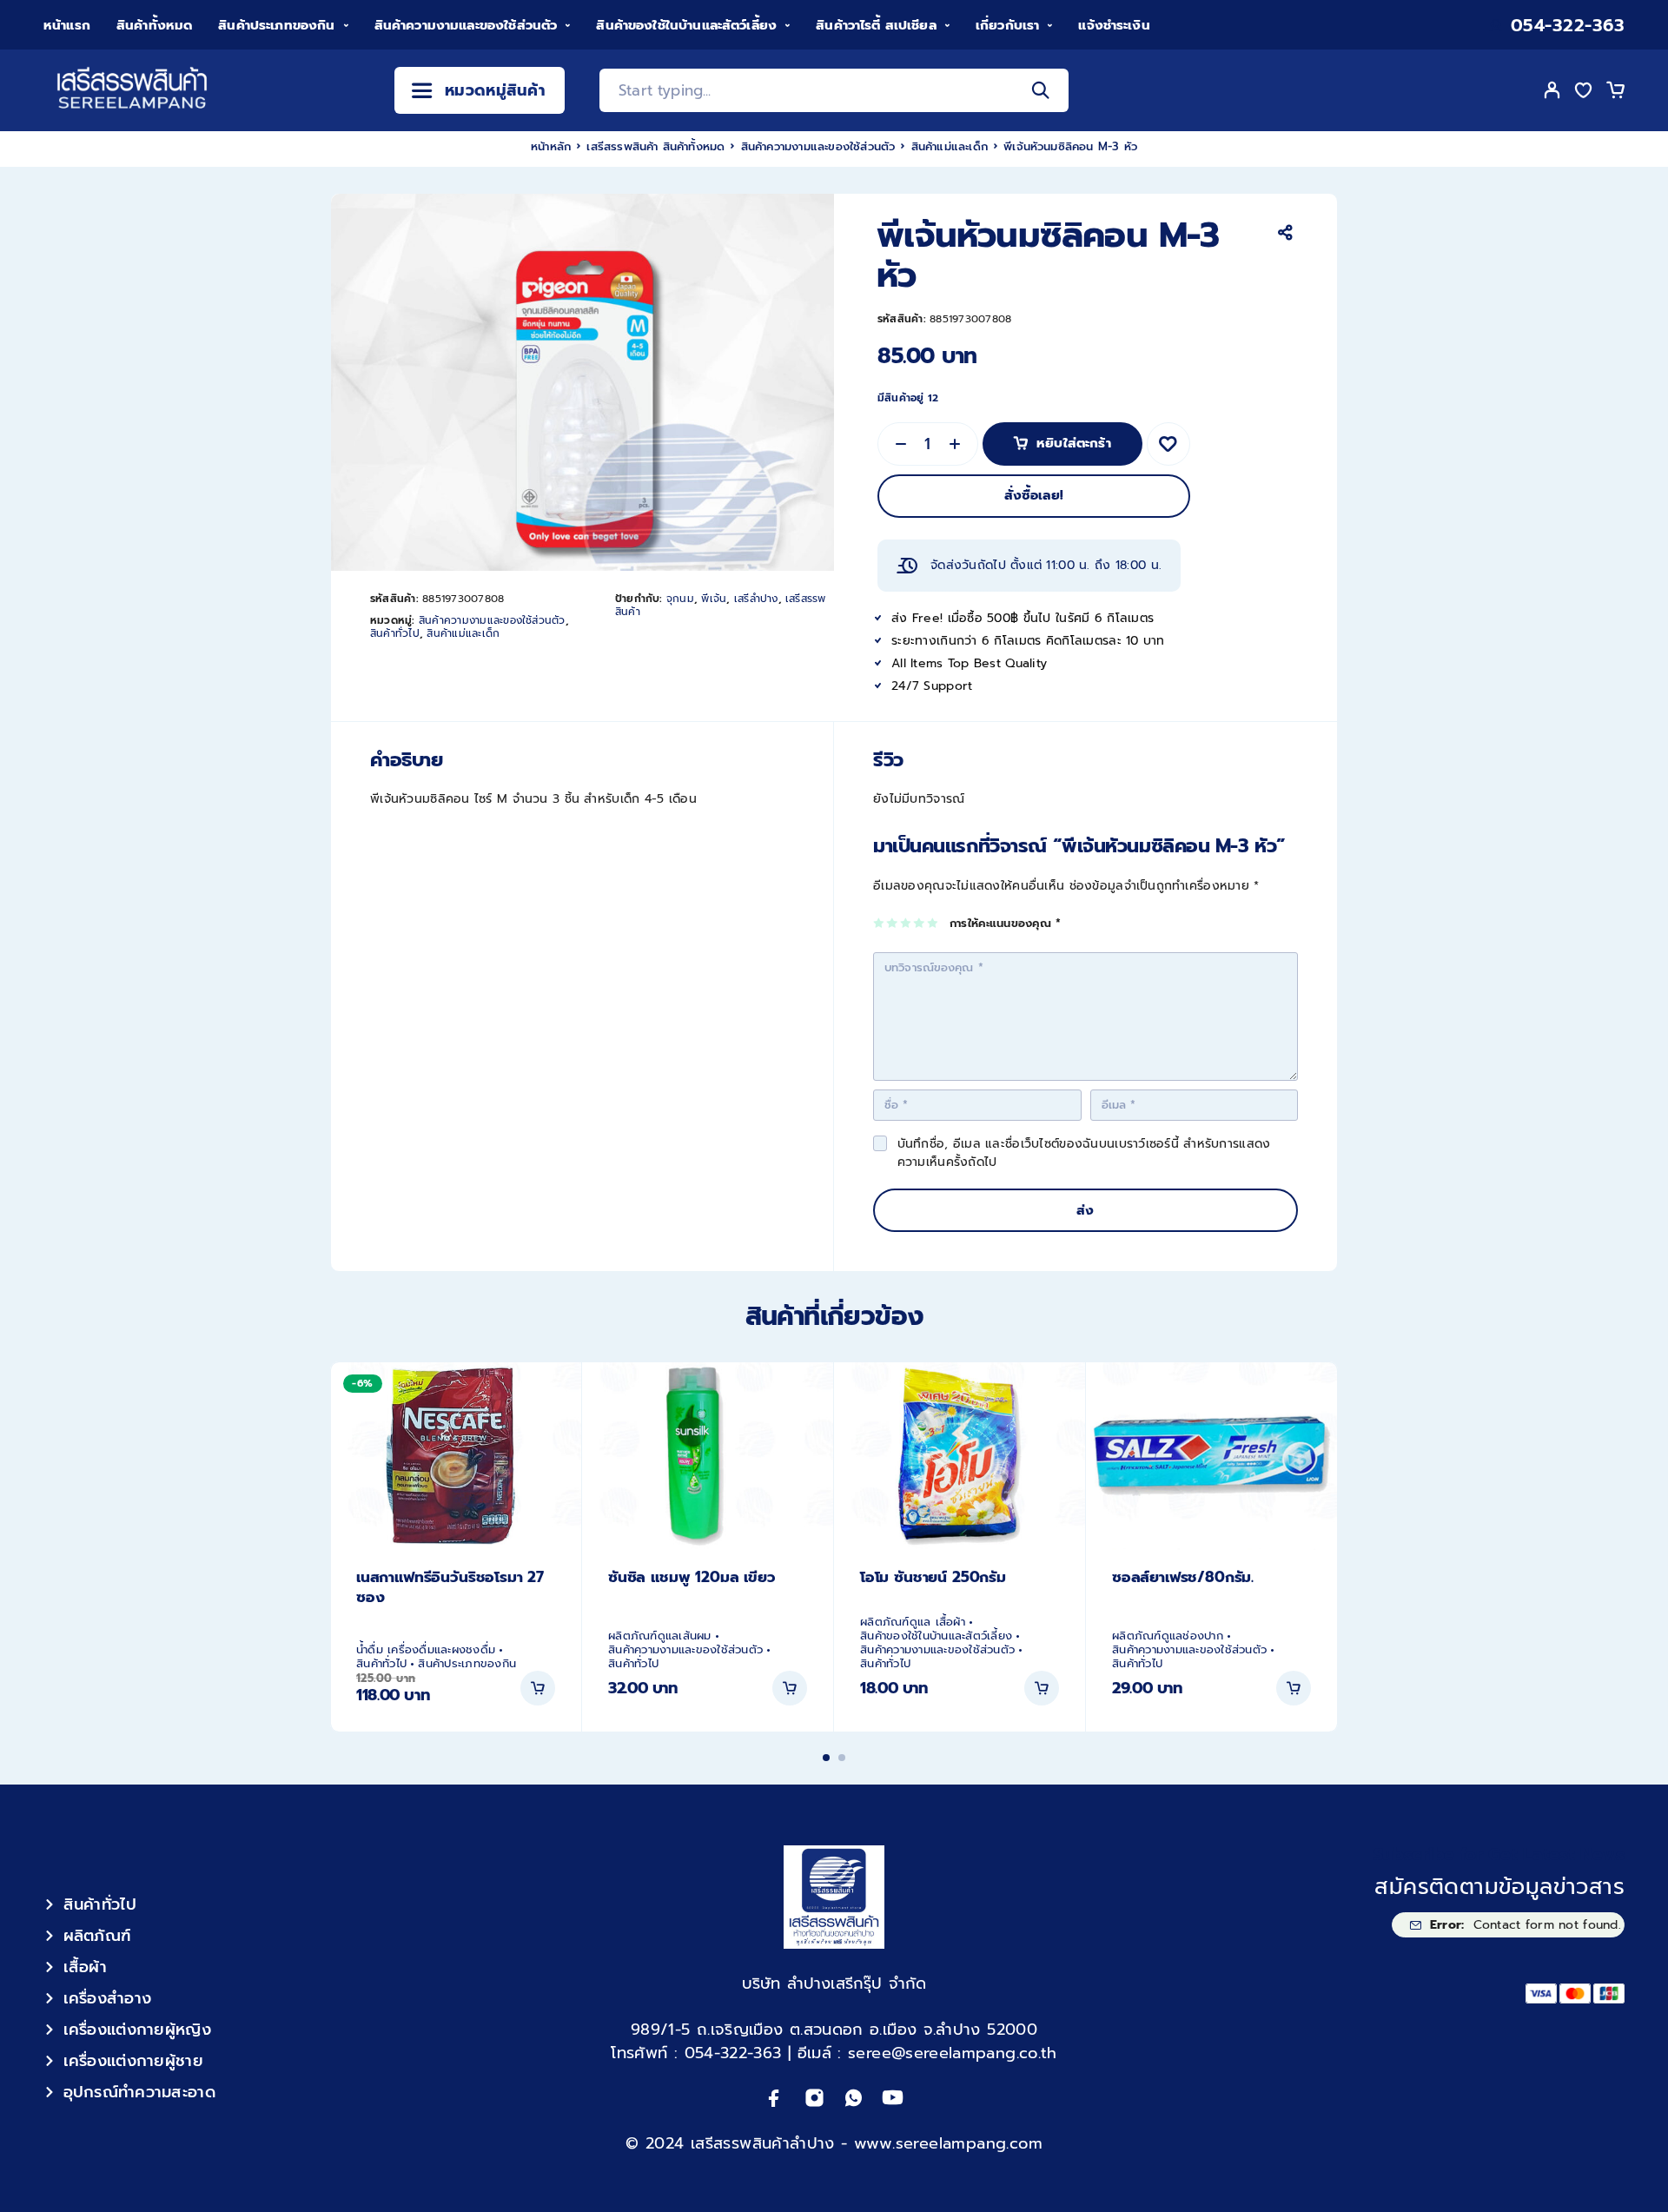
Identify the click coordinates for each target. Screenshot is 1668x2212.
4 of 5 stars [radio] (920, 923)
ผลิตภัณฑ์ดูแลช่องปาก (1168, 1636)
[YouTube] (893, 2098)
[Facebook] (774, 2098)
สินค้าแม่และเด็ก (950, 146)
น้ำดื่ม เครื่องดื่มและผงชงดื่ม (426, 1650)
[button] (538, 1688)
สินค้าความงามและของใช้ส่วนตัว (466, 25)
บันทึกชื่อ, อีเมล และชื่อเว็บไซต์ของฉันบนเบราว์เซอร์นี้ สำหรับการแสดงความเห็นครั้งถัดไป (1084, 1153)
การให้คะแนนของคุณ (1005, 924)
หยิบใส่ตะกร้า (1074, 438)
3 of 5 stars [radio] (907, 923)
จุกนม (680, 599)
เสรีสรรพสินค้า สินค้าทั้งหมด (655, 146)
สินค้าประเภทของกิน (276, 25)
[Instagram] (814, 2098)
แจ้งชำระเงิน (1114, 25)
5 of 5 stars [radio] (933, 923)
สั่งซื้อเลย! (1034, 495)
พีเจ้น (714, 599)
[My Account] (1552, 90)
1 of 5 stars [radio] (880, 923)
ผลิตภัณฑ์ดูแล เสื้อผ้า (913, 1622)
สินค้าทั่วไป (395, 633)
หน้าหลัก (551, 146)
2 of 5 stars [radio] (893, 923)
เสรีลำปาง (756, 599)
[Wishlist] (1584, 93)
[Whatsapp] (854, 2098)
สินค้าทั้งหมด (154, 25)
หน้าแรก (67, 25)
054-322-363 (1568, 26)
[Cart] (1615, 93)
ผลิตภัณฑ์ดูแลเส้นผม (660, 1636)
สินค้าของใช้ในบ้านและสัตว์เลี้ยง (686, 25)
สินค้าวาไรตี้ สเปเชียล (876, 25)
